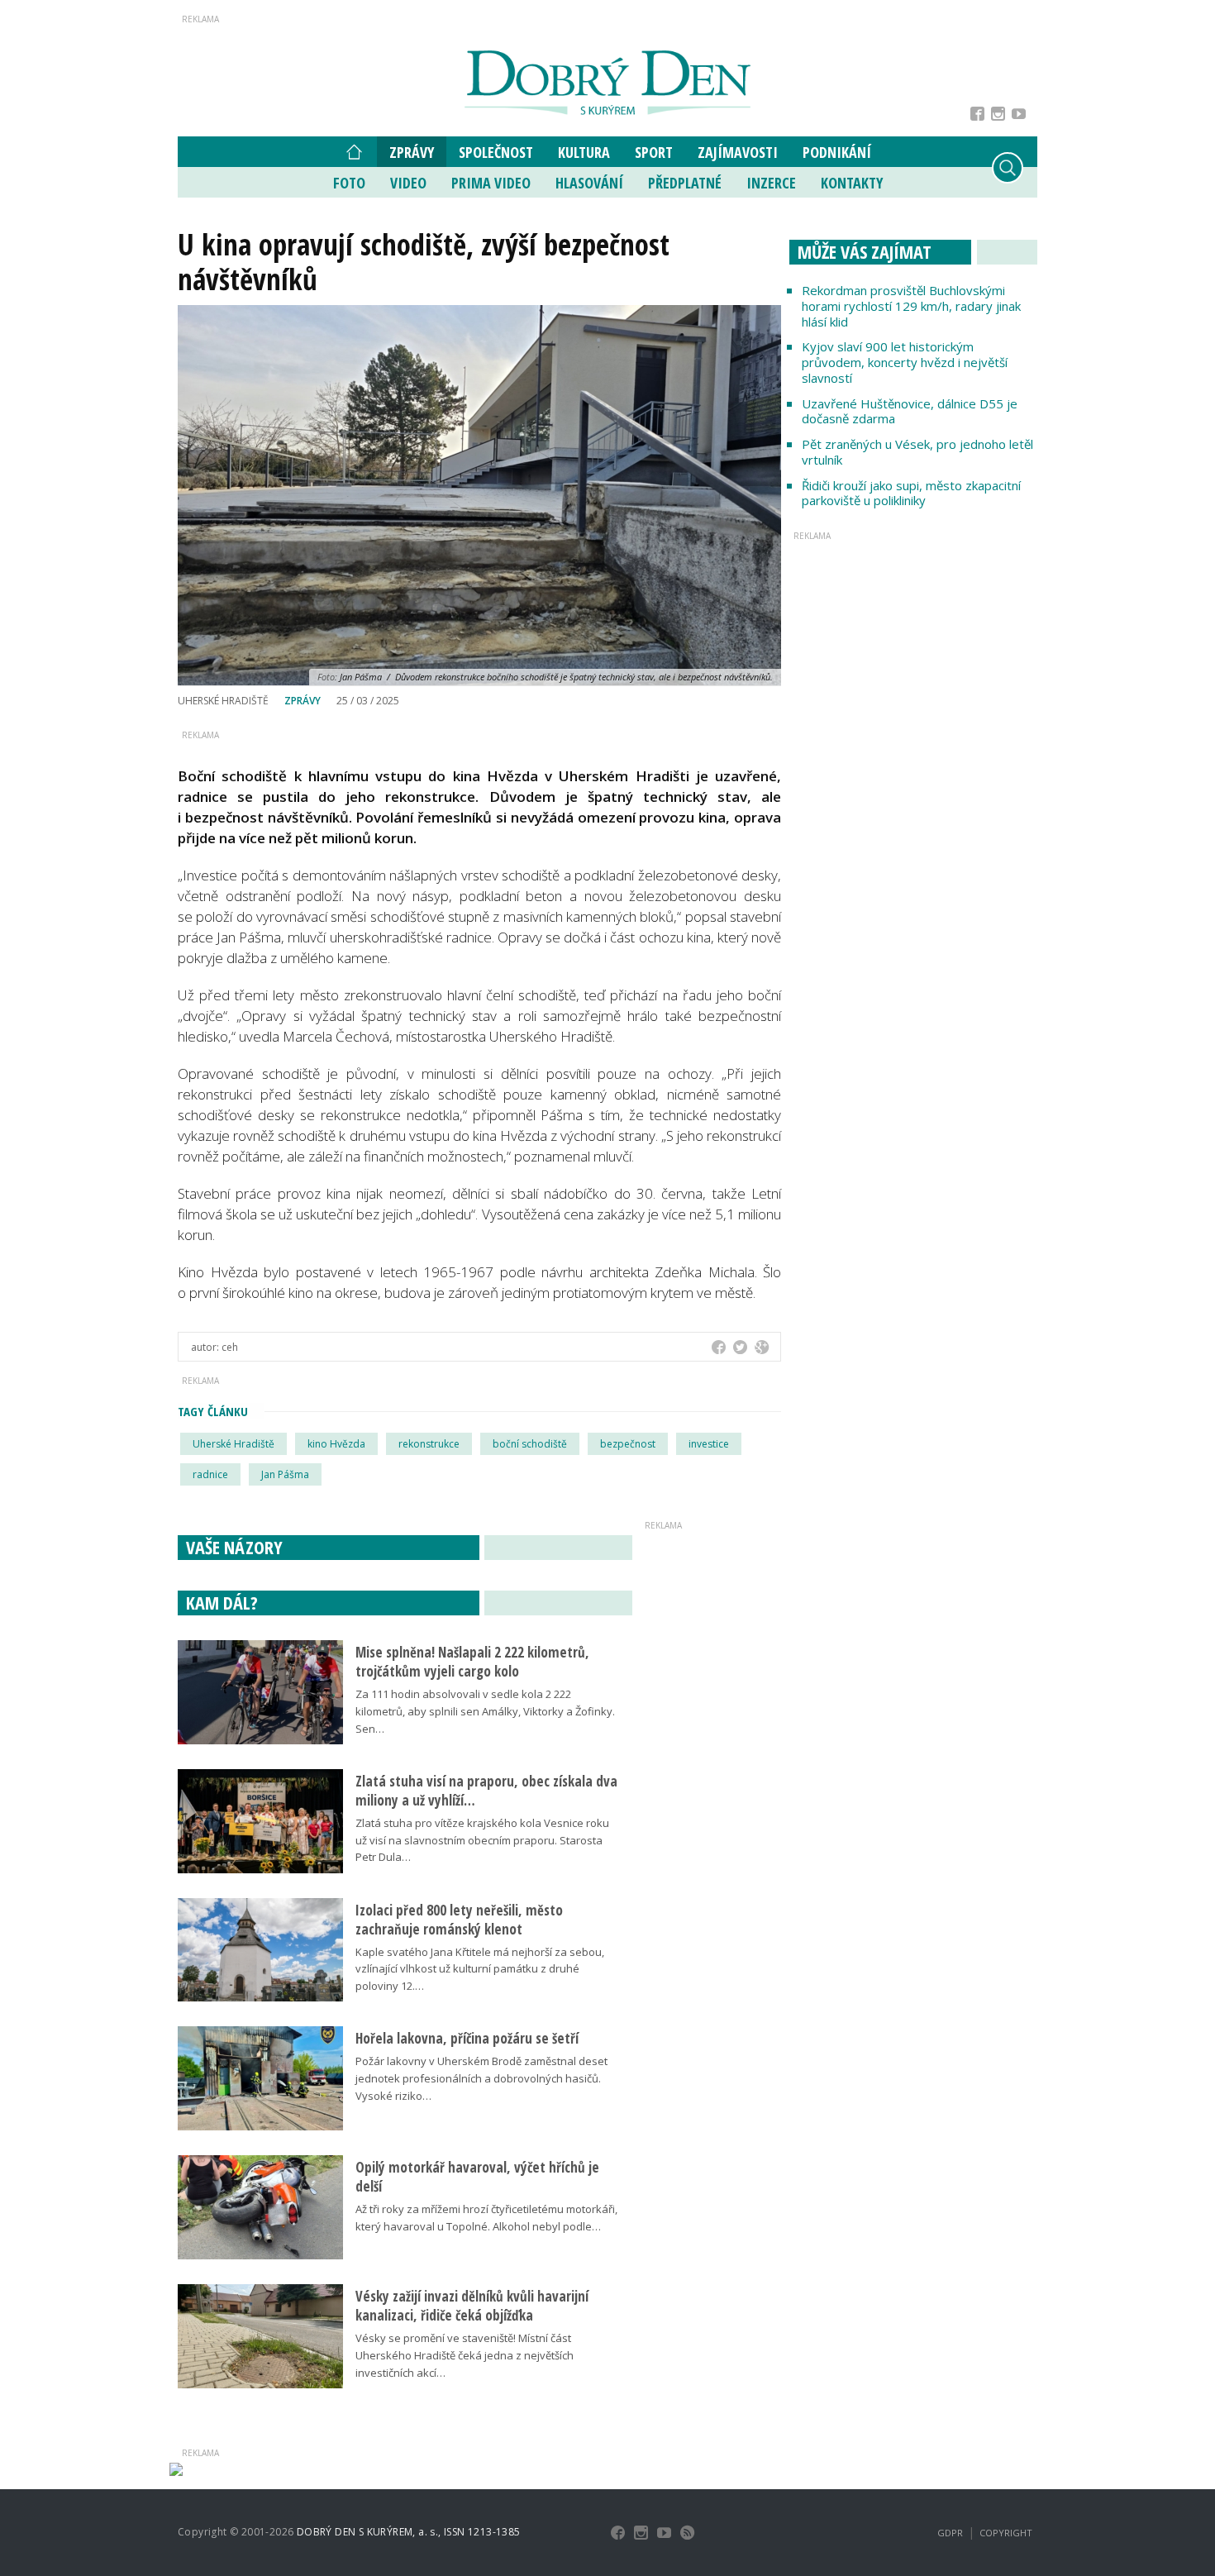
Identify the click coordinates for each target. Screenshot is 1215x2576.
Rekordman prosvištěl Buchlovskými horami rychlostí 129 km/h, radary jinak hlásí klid (911, 306)
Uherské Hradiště (233, 1444)
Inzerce (771, 183)
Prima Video (491, 183)
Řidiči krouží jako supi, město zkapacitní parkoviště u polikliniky (911, 493)
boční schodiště (530, 1444)
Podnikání (837, 152)
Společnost (496, 152)
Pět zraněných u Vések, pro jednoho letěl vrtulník (917, 452)
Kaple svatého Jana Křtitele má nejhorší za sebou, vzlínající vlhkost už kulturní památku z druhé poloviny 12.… (480, 1969)
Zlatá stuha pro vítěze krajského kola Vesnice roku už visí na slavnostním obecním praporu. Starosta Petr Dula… (482, 1840)
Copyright (1006, 2533)
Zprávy (412, 152)
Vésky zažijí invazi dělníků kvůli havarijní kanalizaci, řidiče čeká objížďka (472, 2306)
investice (709, 1444)
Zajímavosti (738, 152)
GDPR (950, 2533)
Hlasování (589, 183)
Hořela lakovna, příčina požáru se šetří (467, 2038)
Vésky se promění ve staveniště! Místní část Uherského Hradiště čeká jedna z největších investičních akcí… (465, 2355)
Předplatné (685, 183)
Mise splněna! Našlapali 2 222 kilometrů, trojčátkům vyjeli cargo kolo (472, 1662)
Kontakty (852, 183)
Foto (349, 183)
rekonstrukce (429, 1444)
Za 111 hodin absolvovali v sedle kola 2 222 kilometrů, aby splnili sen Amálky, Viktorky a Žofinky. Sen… (485, 1711)
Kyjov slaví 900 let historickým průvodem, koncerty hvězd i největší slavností (905, 362)
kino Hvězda (336, 1444)
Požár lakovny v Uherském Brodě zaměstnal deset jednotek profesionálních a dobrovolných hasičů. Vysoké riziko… (481, 2078)
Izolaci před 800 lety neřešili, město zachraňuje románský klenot (459, 1920)
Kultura (584, 152)
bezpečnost (628, 1444)
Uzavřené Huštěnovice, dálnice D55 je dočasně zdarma (910, 411)
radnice (210, 1474)
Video (408, 183)
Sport (654, 152)
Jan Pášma (285, 1474)
